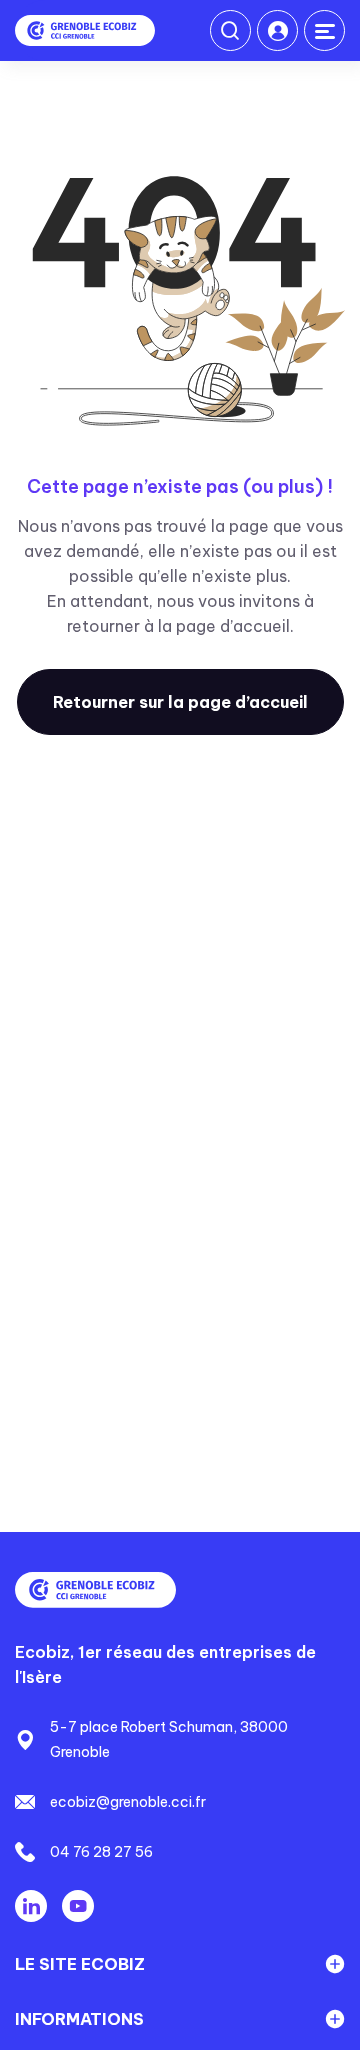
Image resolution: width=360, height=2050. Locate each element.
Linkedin (31, 1906)
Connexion (277, 30)
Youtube (78, 1906)
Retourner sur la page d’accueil (180, 702)
